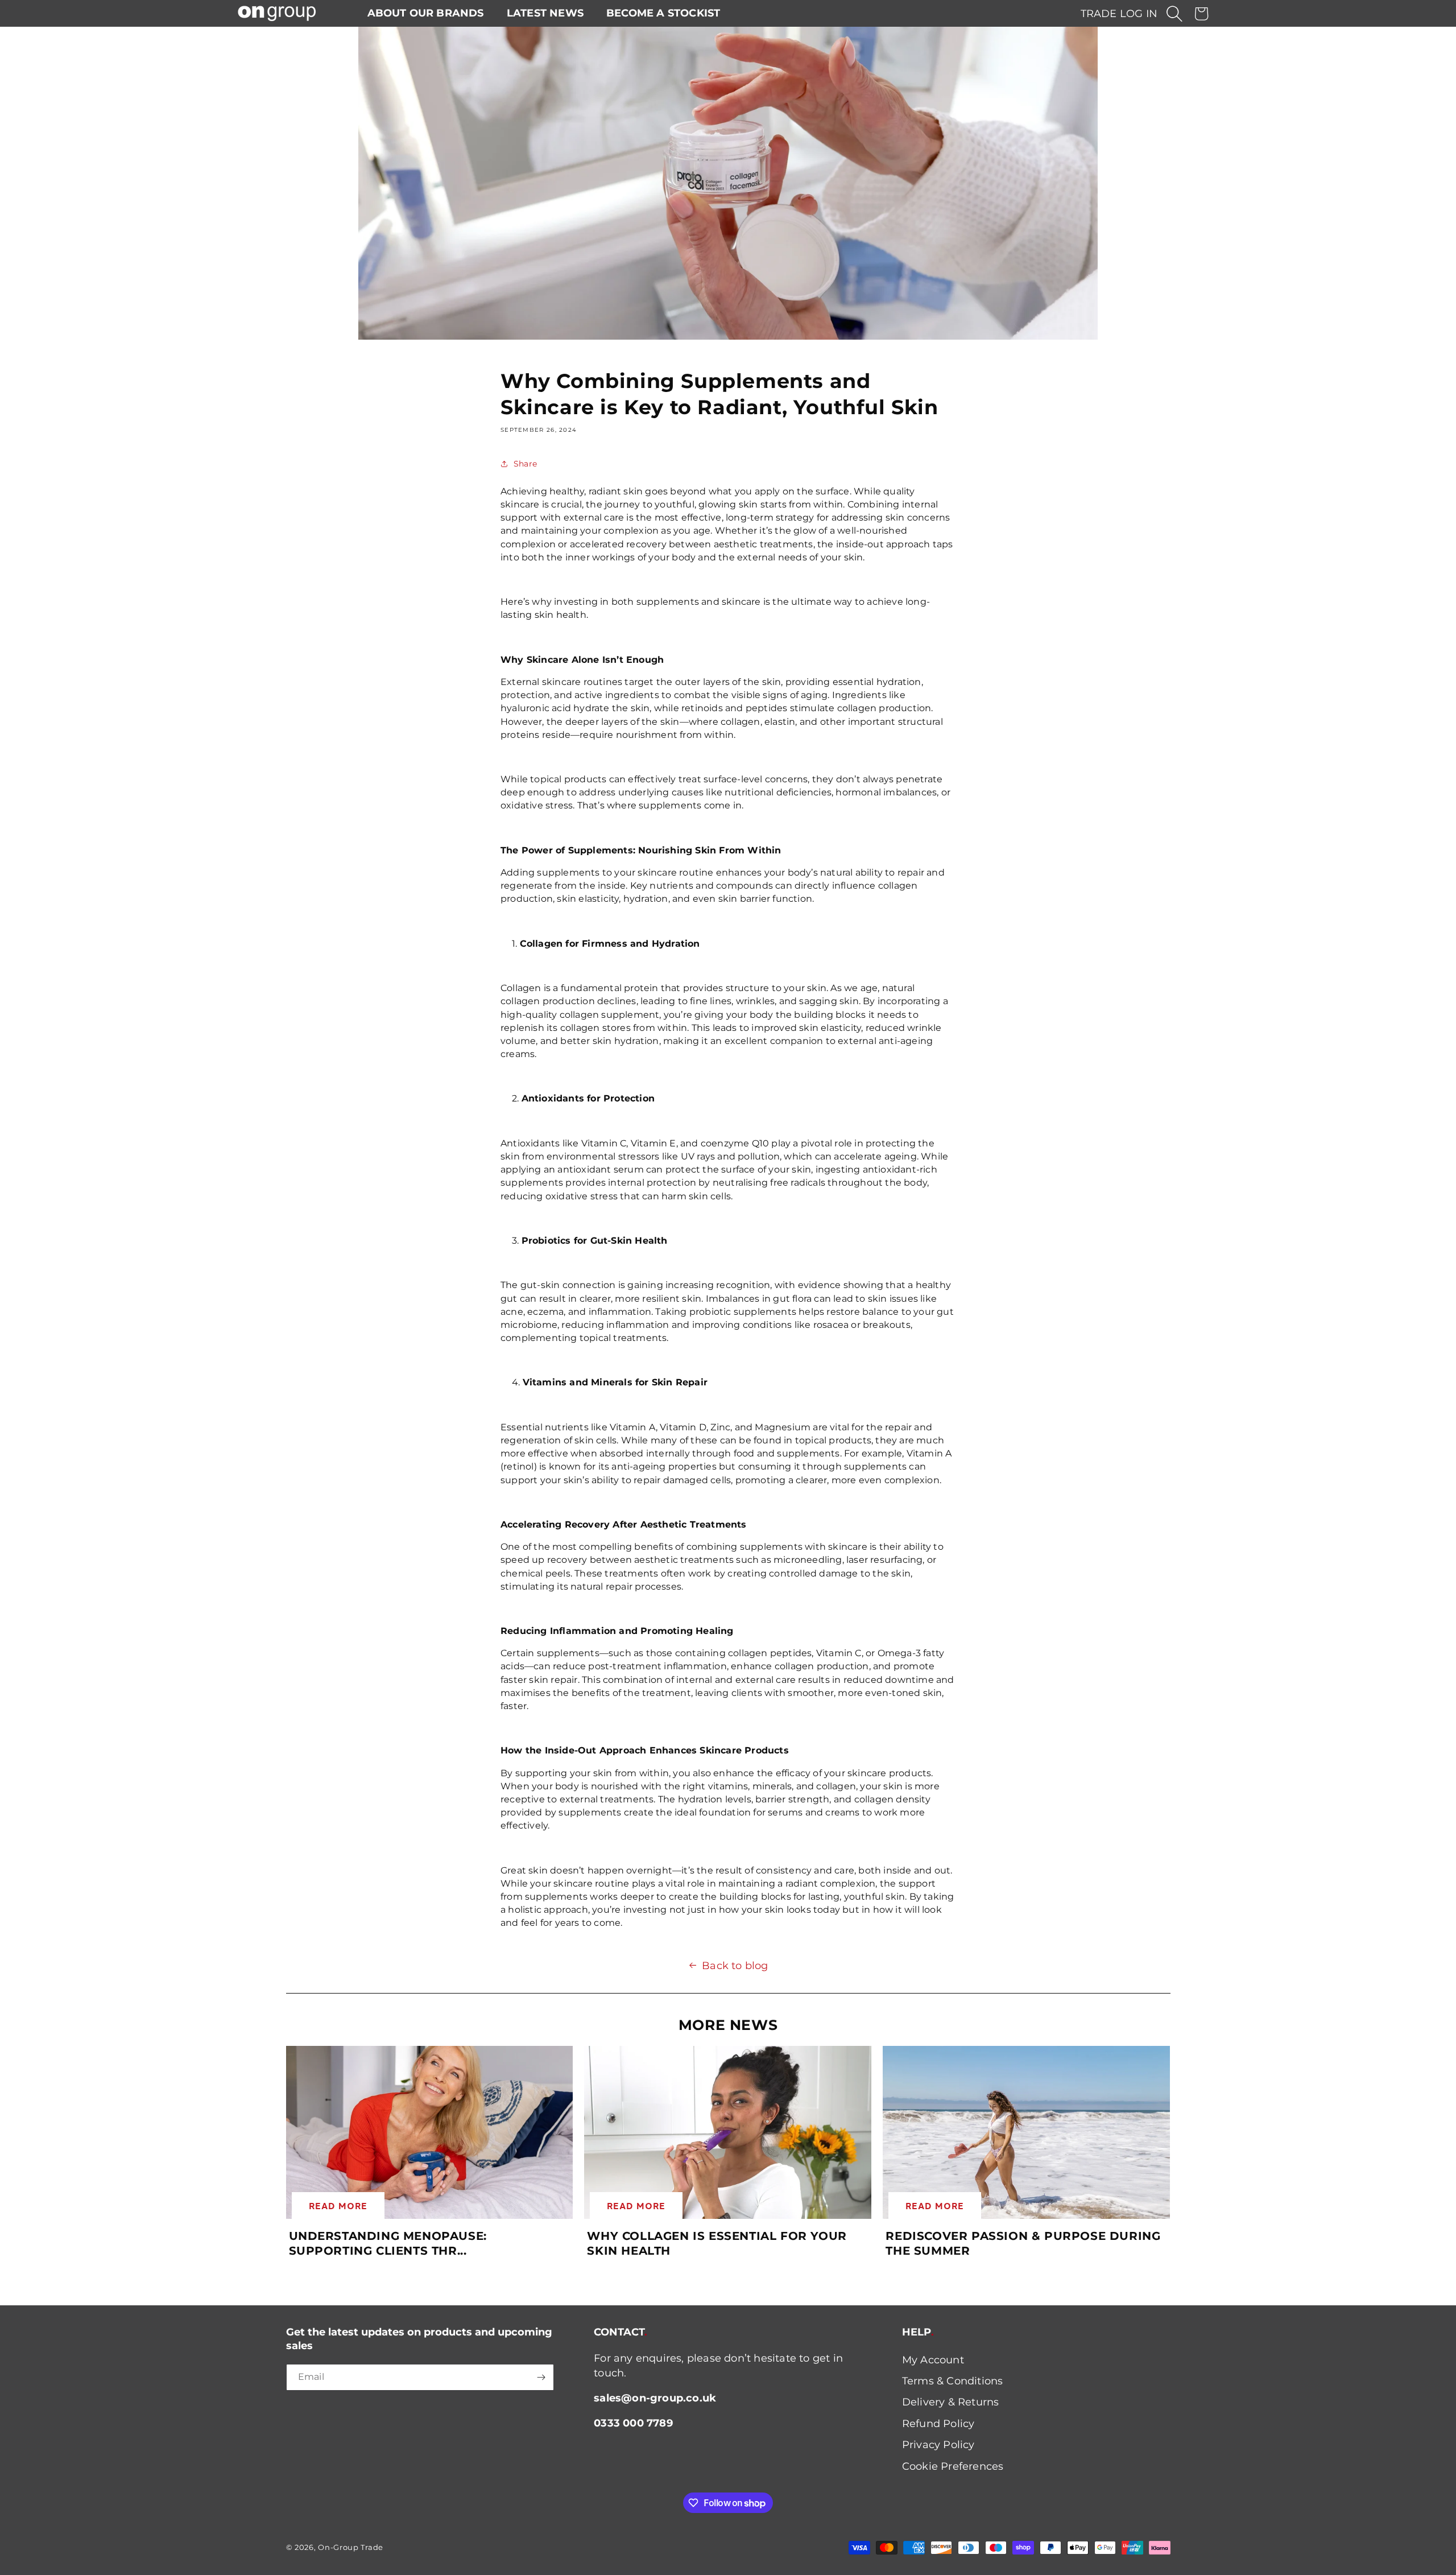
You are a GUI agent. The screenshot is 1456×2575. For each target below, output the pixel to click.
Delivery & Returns (951, 2402)
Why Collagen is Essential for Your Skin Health (717, 2243)
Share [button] (525, 464)
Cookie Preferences (953, 2466)
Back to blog (735, 1966)
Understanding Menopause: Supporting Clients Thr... (388, 2243)
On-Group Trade (351, 2547)
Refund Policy (938, 2424)
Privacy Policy (938, 2445)
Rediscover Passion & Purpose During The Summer (1023, 2243)
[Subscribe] (541, 2377)
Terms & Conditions (953, 2381)
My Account (933, 2360)
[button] (1174, 14)
